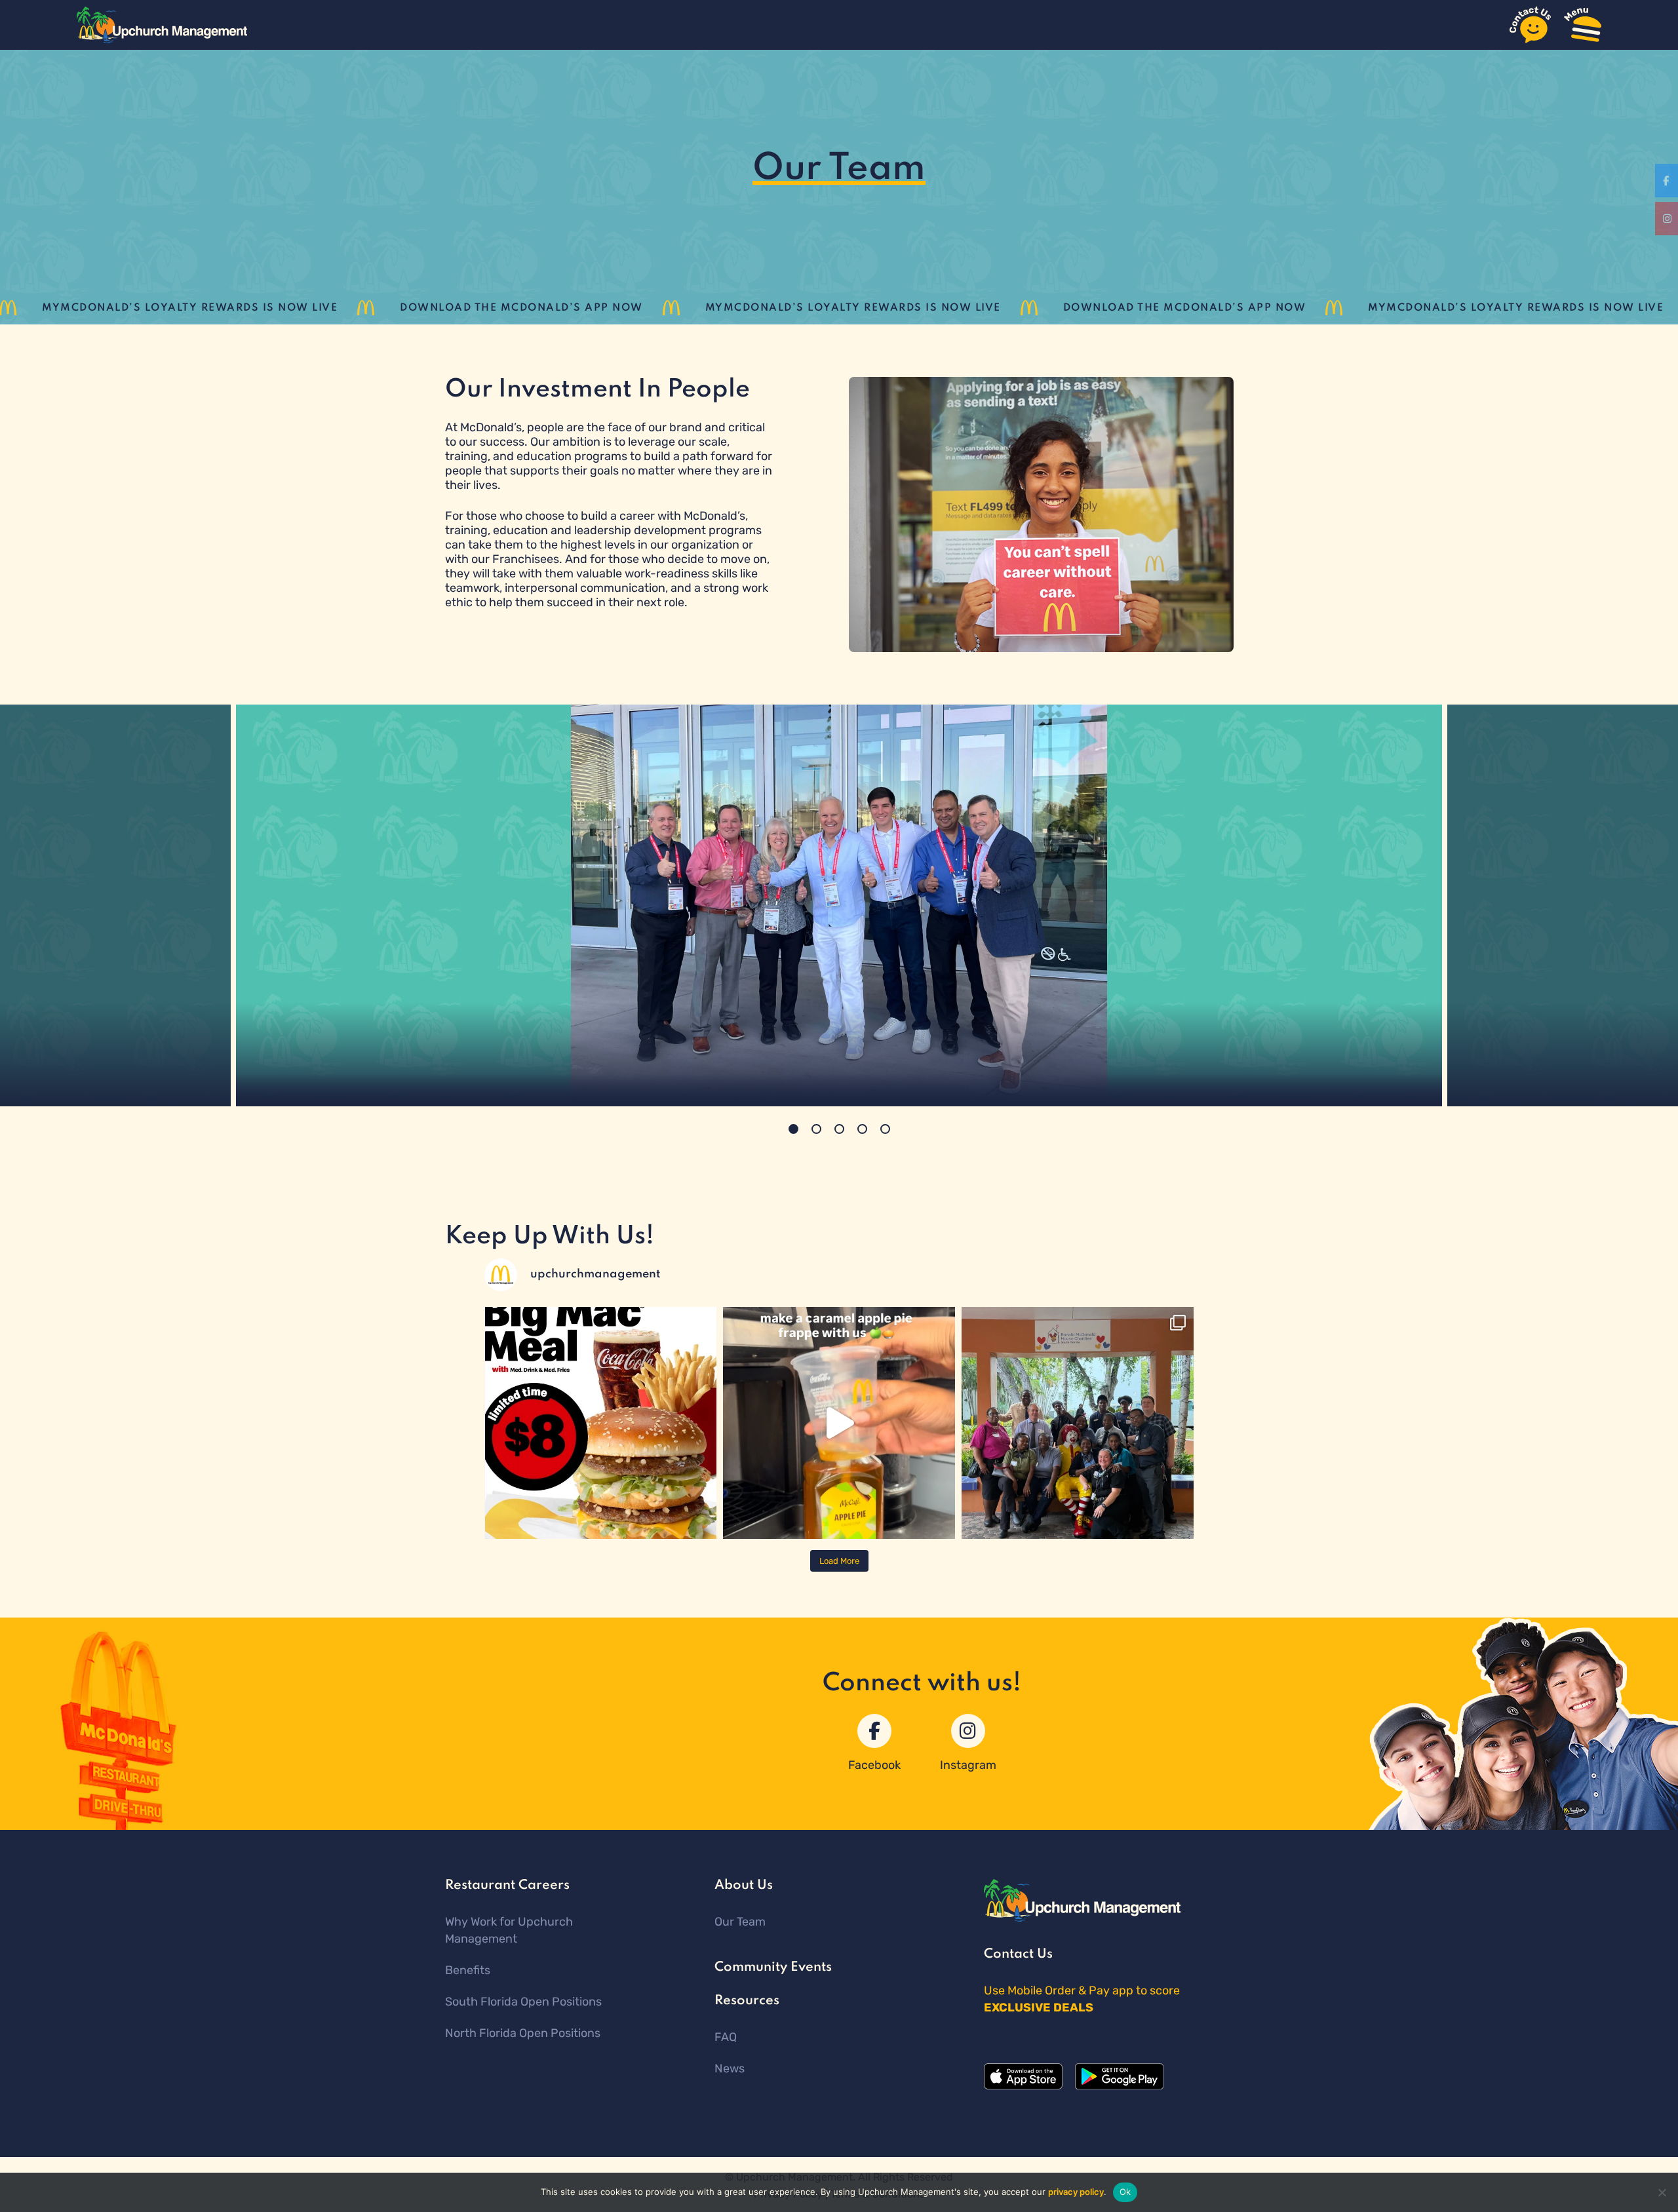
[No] (1662, 2192)
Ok (1125, 2192)
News (730, 2068)
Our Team (740, 1922)
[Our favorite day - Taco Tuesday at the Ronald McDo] (1078, 1423)
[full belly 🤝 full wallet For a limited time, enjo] (600, 1423)
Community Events (773, 1968)
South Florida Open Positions (523, 2002)
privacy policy (1076, 2192)
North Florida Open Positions (523, 2033)
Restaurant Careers (507, 1886)
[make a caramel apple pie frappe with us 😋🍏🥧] (839, 1423)
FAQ (726, 2037)
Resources (747, 2001)
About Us (744, 1886)
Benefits (468, 1970)
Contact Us (1018, 1954)
